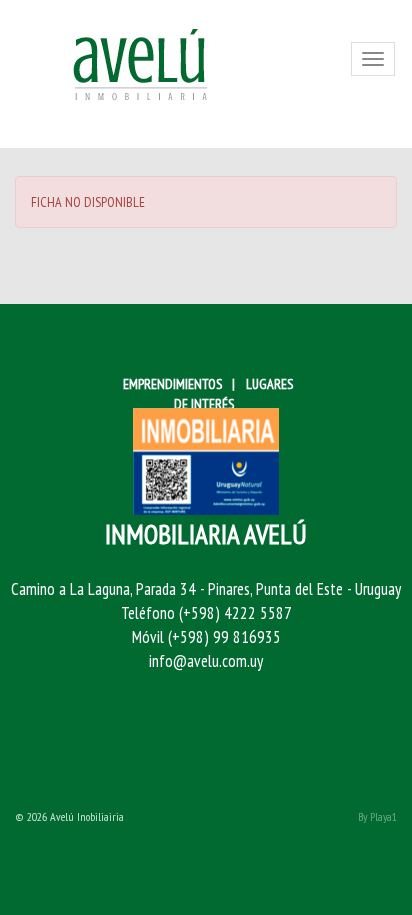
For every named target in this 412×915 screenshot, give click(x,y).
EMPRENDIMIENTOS (172, 384)
